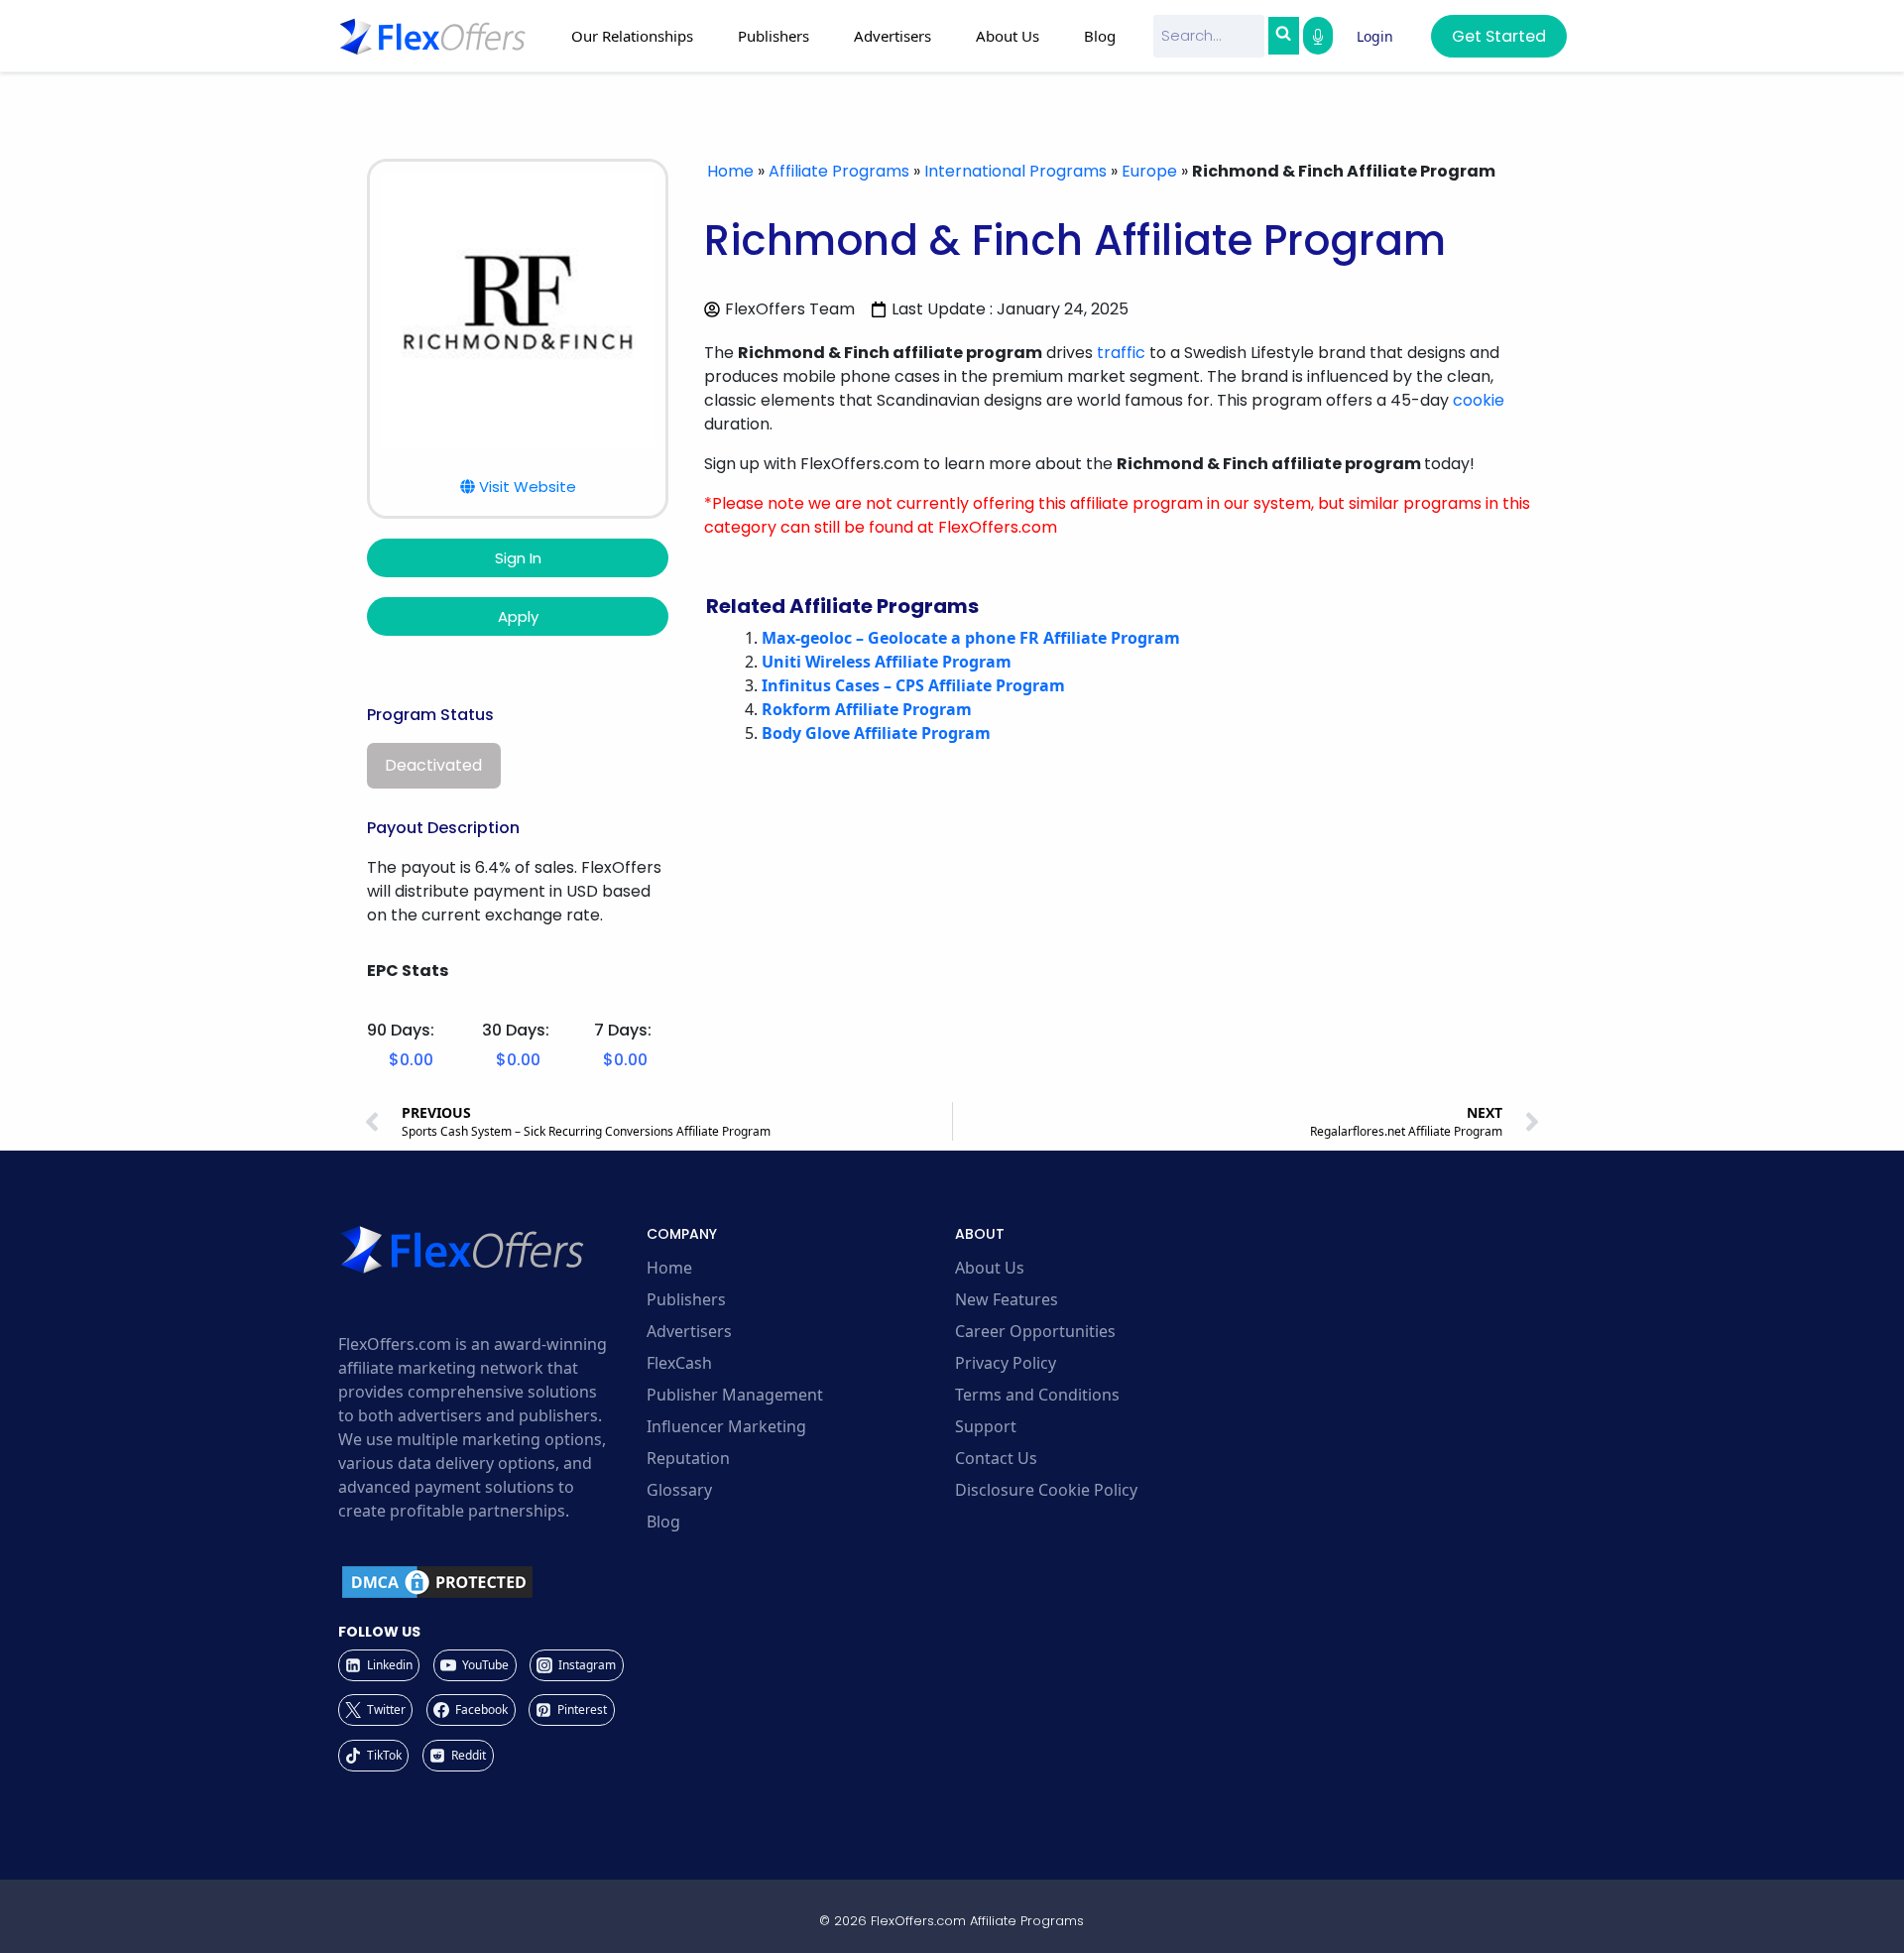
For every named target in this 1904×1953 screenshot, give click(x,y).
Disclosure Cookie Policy (1046, 1490)
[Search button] (1283, 36)
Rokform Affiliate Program (867, 709)
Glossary (679, 1490)
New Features (1007, 1299)
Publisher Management (735, 1395)
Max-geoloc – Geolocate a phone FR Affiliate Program (971, 638)
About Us (990, 1268)
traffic (1121, 353)
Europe (1149, 171)
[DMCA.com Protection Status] (489, 1582)
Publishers (686, 1299)
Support (986, 1426)
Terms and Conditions (1037, 1395)
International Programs (1015, 171)
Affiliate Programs (839, 171)
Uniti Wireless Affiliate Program (887, 662)
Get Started (1499, 36)
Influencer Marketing (726, 1426)
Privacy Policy (1006, 1363)
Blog (1100, 36)
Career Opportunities (1035, 1331)
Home (730, 171)
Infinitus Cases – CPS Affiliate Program (913, 685)
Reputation (688, 1458)
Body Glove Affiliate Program (876, 733)
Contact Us (996, 1458)
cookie (1479, 400)
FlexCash (679, 1363)
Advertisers (689, 1331)
